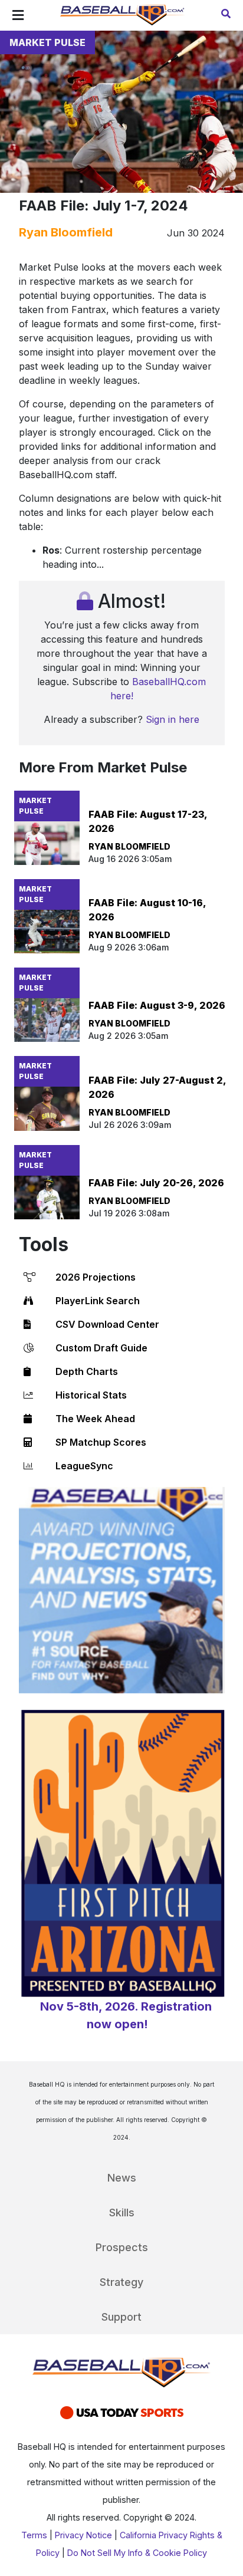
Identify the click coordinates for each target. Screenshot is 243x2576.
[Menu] (18, 15)
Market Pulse (47, 42)
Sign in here (173, 719)
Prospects (122, 2247)
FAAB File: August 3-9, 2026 (157, 1005)
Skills (122, 2213)
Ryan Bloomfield (66, 232)
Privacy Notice (83, 2535)
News (122, 2178)
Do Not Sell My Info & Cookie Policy (137, 2553)
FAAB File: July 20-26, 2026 (156, 1183)
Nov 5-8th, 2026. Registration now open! (126, 2015)
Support (121, 2317)
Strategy (121, 2282)
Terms (34, 2535)
